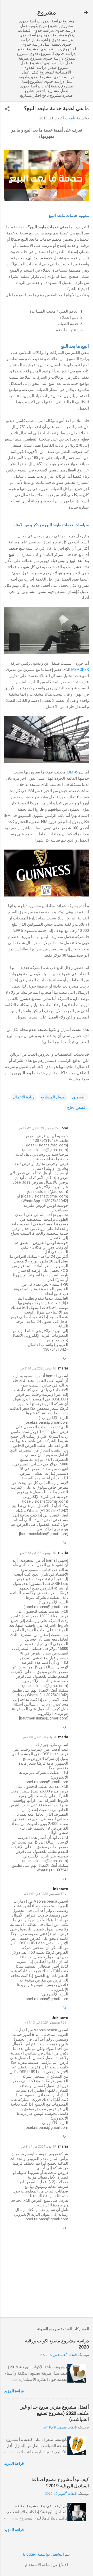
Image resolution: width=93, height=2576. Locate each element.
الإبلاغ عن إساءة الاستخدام (47, 2565)
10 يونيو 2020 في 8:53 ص (38, 1553)
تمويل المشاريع (53, 1097)
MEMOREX (80, 670)
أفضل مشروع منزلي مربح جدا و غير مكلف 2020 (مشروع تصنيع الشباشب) (55, 2413)
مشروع (47, 12)
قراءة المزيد (14, 2391)
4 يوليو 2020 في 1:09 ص (39, 1737)
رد (64, 1357)
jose (64, 1128)
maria (63, 1368)
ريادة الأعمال (24, 1097)
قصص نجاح (76, 1107)
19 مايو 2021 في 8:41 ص (38, 2146)
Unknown (60, 1889)
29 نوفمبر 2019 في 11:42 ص (38, 1128)
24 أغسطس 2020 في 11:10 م (45, 2022)
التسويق (79, 1097)
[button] (7, 109)
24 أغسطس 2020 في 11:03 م (45, 1894)
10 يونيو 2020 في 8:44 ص (38, 1368)
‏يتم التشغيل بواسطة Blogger (47, 2554)
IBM (70, 772)
